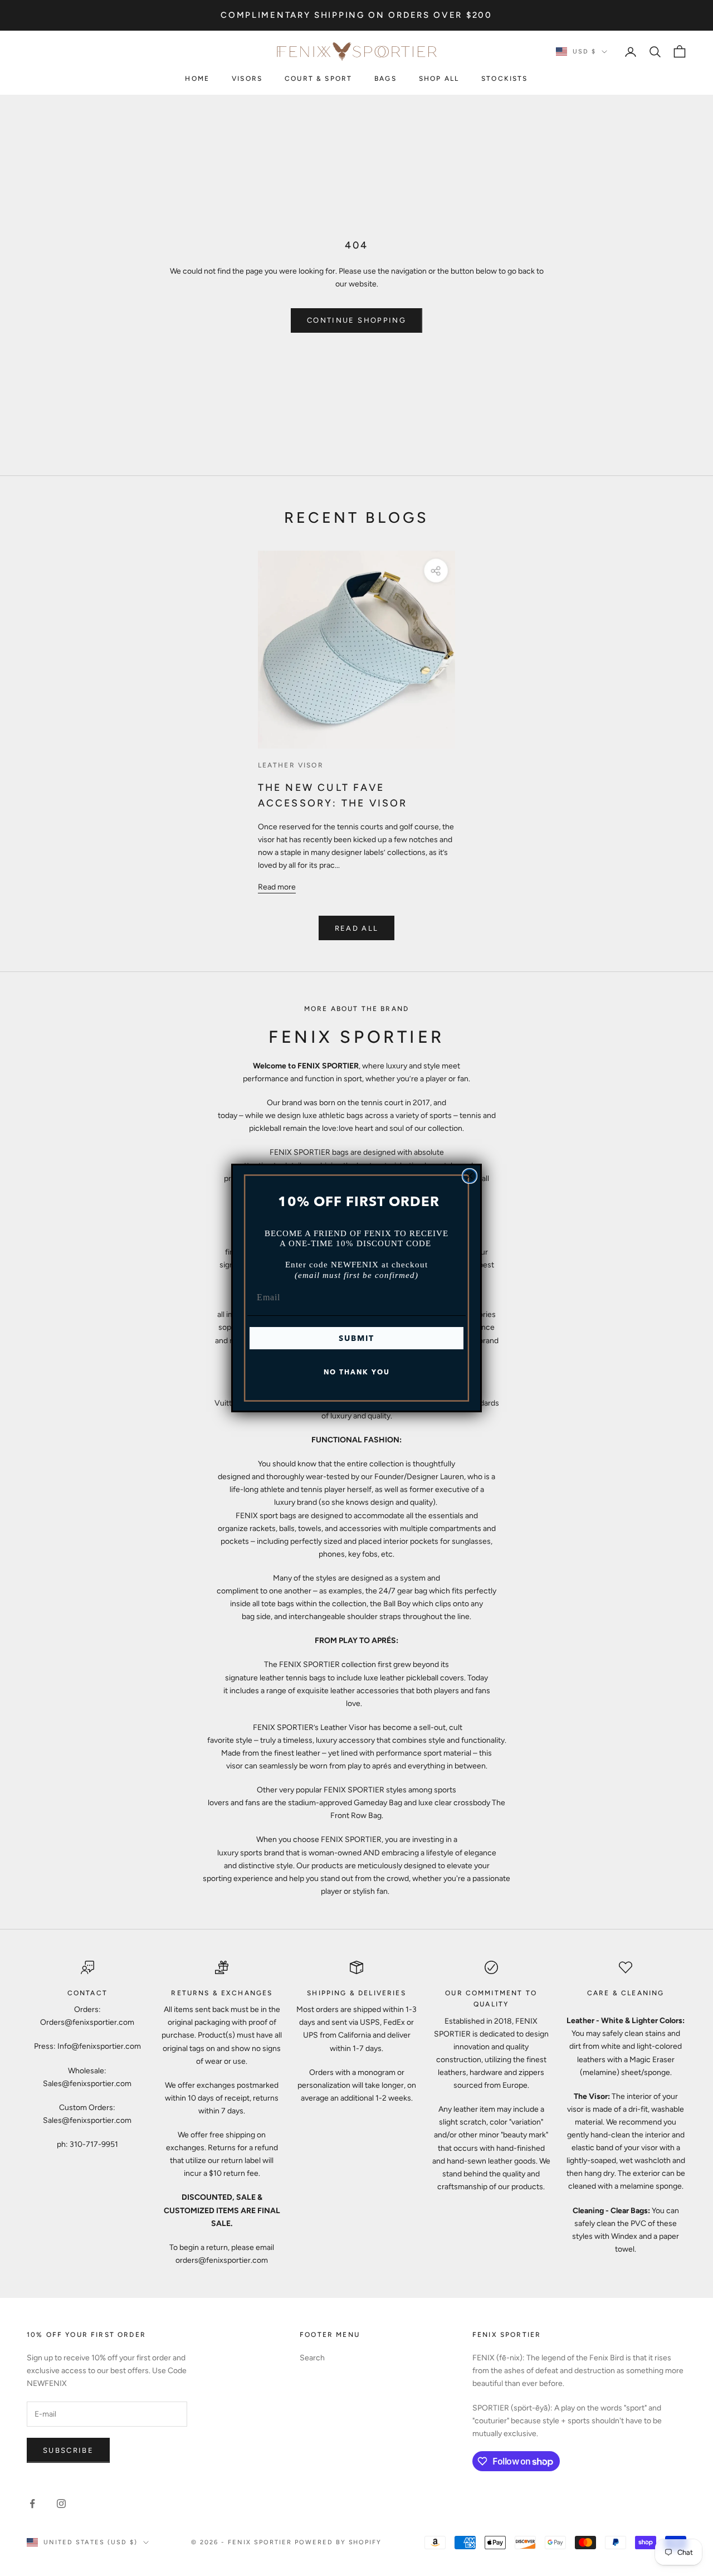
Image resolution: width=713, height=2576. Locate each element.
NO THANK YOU (357, 1372)
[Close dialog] (470, 1176)
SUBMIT (356, 1338)
